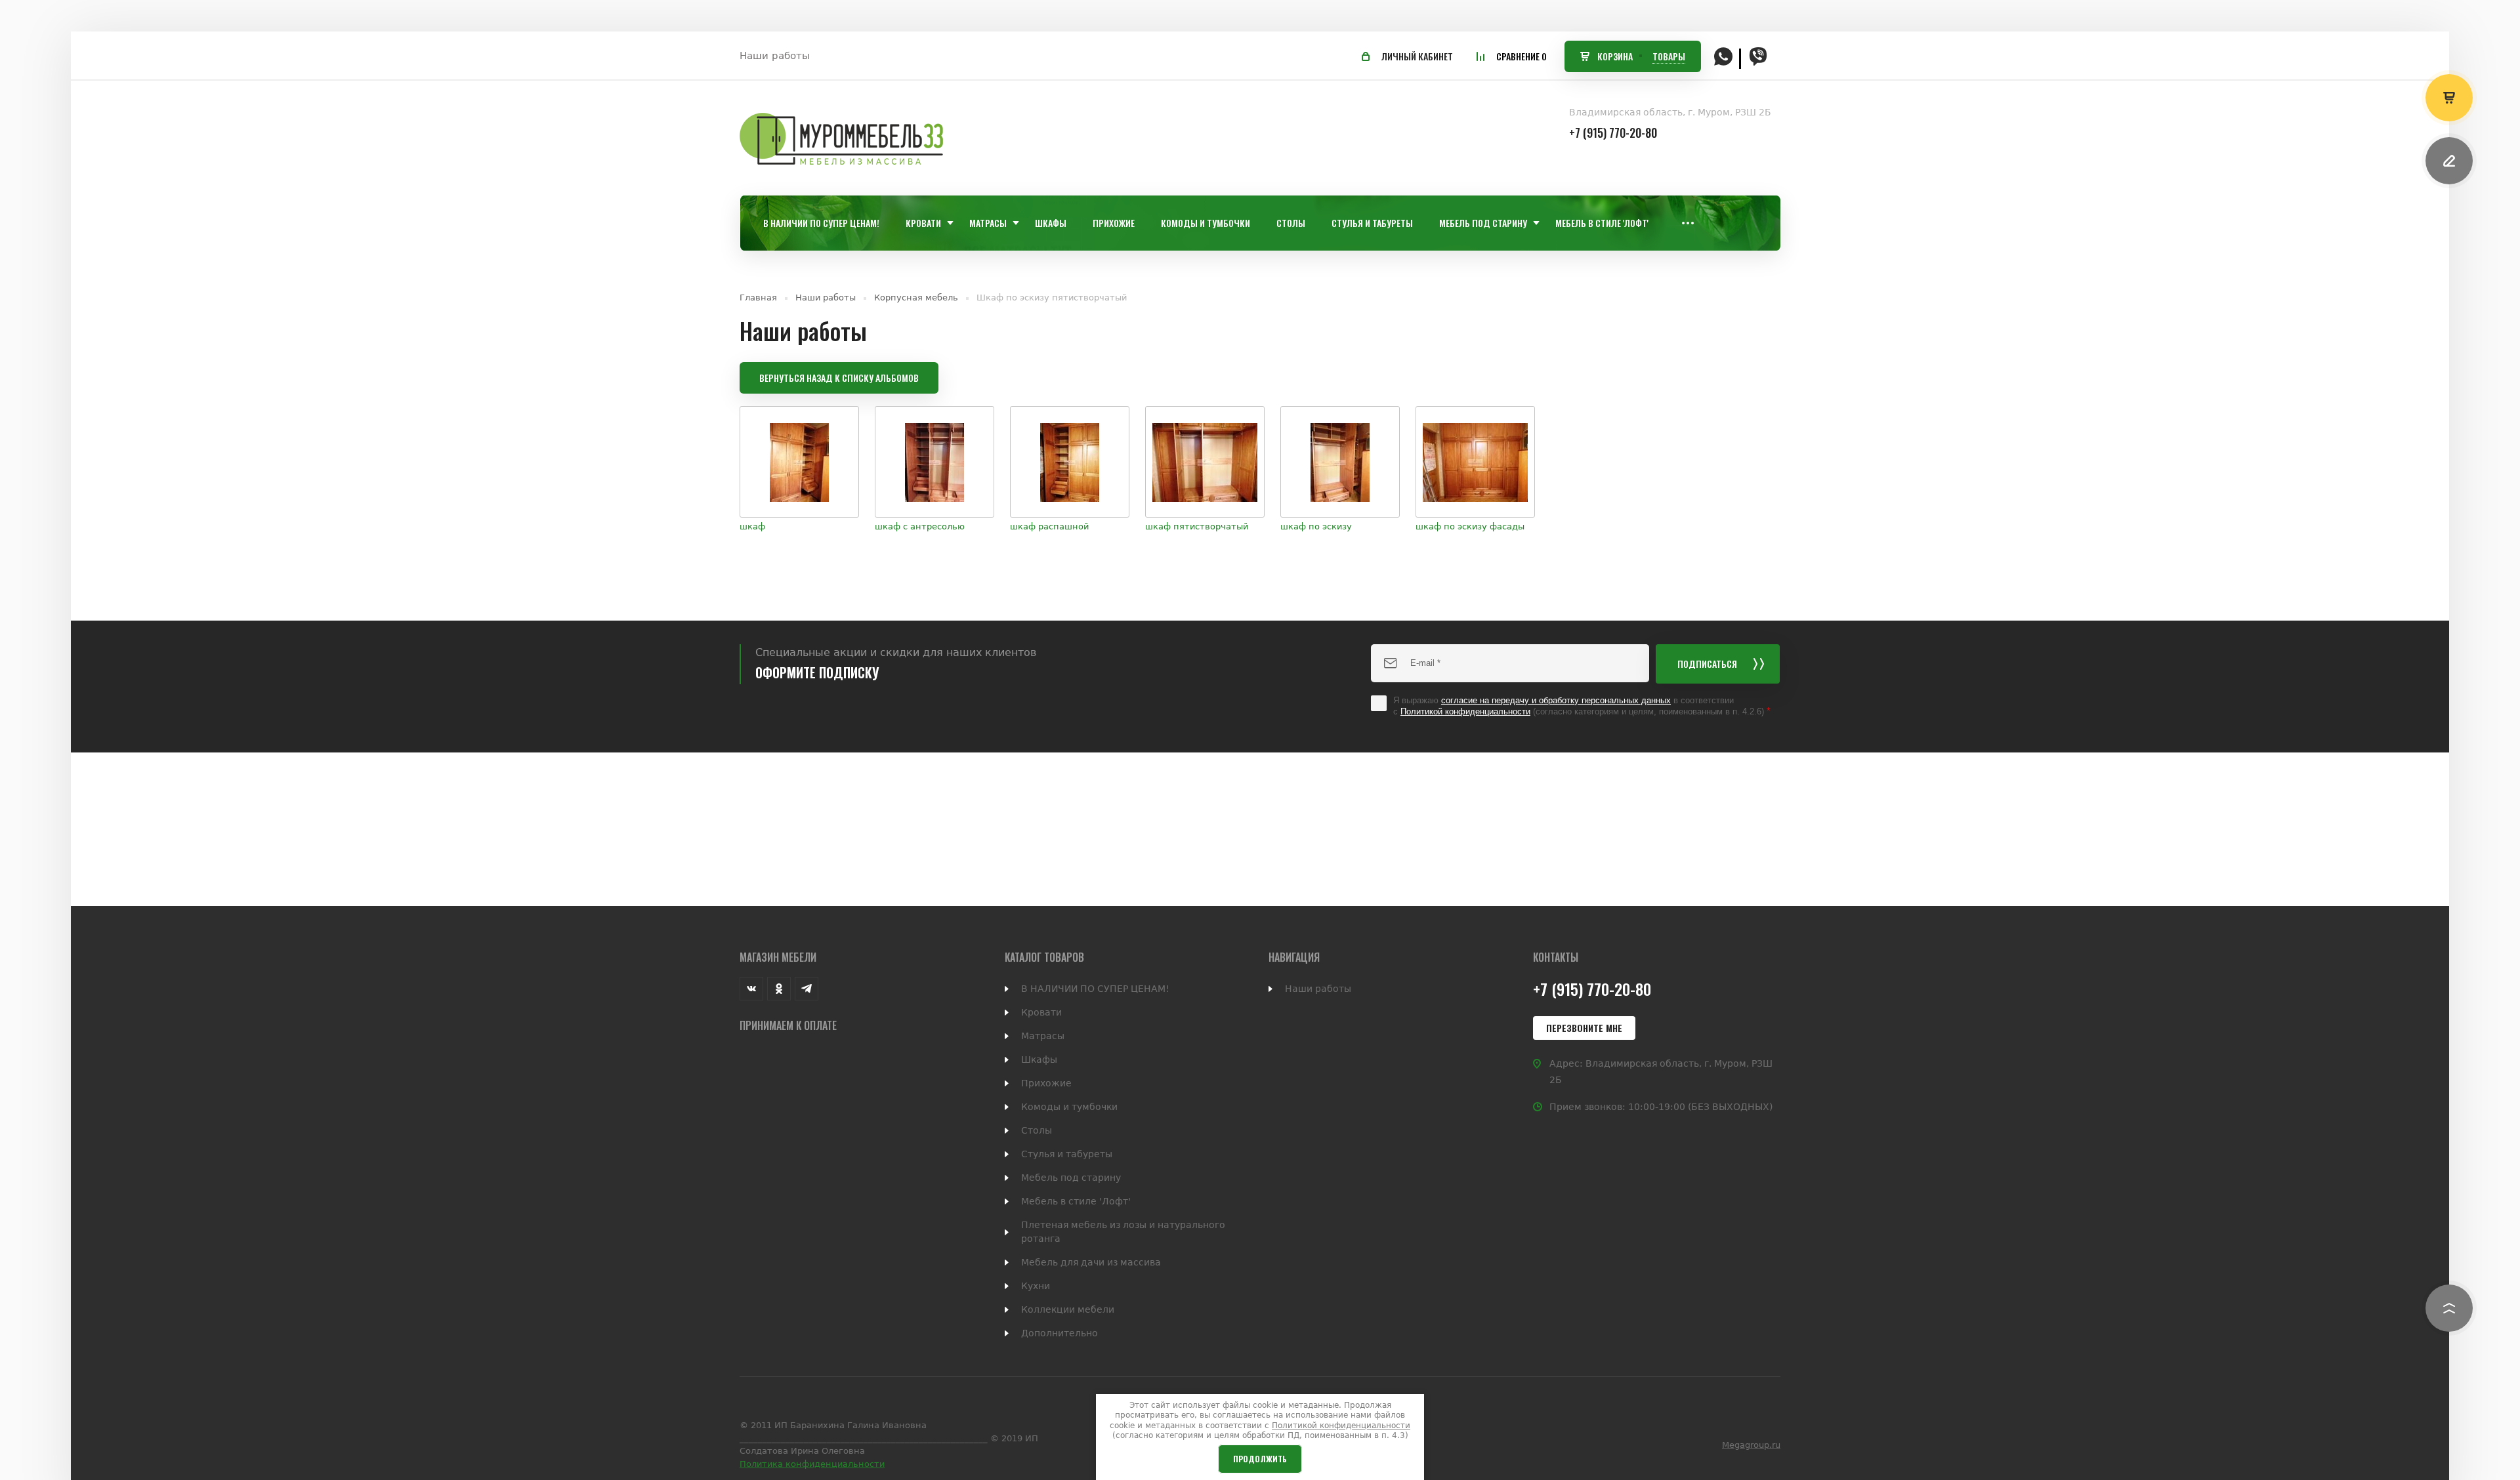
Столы (1037, 1130)
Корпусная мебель (916, 298)
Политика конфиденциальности (812, 1464)
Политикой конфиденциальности (1465, 711)
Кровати (1041, 1012)
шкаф (752, 526)
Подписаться (1707, 664)
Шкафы (1039, 1059)
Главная (758, 298)
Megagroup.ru (1751, 1445)
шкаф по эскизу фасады (1470, 526)
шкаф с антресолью (920, 526)
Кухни (1036, 1286)
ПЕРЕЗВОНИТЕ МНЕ (1584, 1028)
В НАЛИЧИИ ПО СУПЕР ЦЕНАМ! (1095, 989)
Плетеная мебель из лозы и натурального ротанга (1123, 1232)
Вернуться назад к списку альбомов (839, 378)
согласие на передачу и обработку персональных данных (1556, 700)
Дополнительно (1060, 1333)
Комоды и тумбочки (1069, 1107)
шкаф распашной (1049, 526)
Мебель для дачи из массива (1091, 1262)
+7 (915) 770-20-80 (1613, 133)
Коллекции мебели (1068, 1309)
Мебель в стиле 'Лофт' (1076, 1201)
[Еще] (1688, 223)
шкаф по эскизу (1316, 526)
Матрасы (1043, 1036)
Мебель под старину (1071, 1178)
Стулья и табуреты (1067, 1154)
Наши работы (775, 56)
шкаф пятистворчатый (1197, 526)
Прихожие (1046, 1083)
